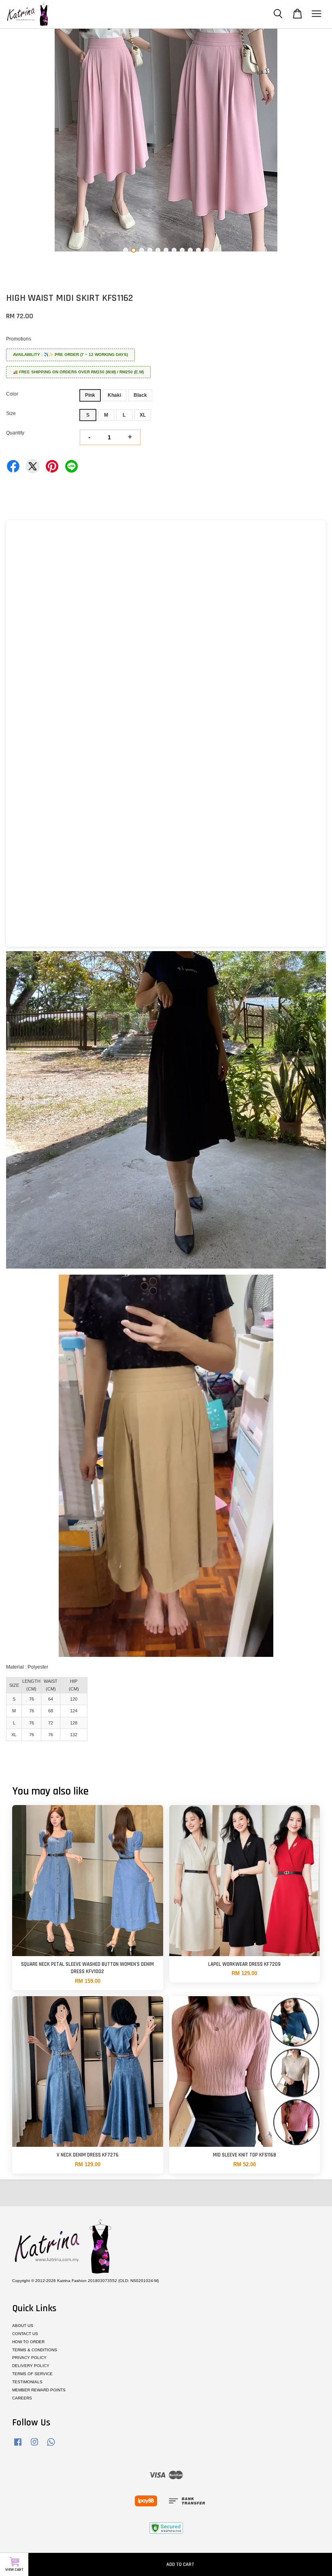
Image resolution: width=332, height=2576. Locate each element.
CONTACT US (25, 2334)
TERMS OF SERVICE (32, 2374)
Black (140, 395)
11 (206, 250)
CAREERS (22, 2398)
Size (11, 413)
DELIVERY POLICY (31, 2366)
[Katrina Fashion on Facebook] (18, 2446)
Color (12, 394)
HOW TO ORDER (28, 2342)
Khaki (114, 395)
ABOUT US (23, 2326)
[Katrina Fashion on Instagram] (34, 2446)
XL (143, 415)
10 (198, 250)
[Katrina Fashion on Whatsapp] (51, 2446)
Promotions (19, 339)
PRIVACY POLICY (29, 2358)
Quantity (15, 433)
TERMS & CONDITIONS (35, 2350)
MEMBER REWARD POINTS (39, 2390)
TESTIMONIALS (27, 2382)
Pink (90, 395)
